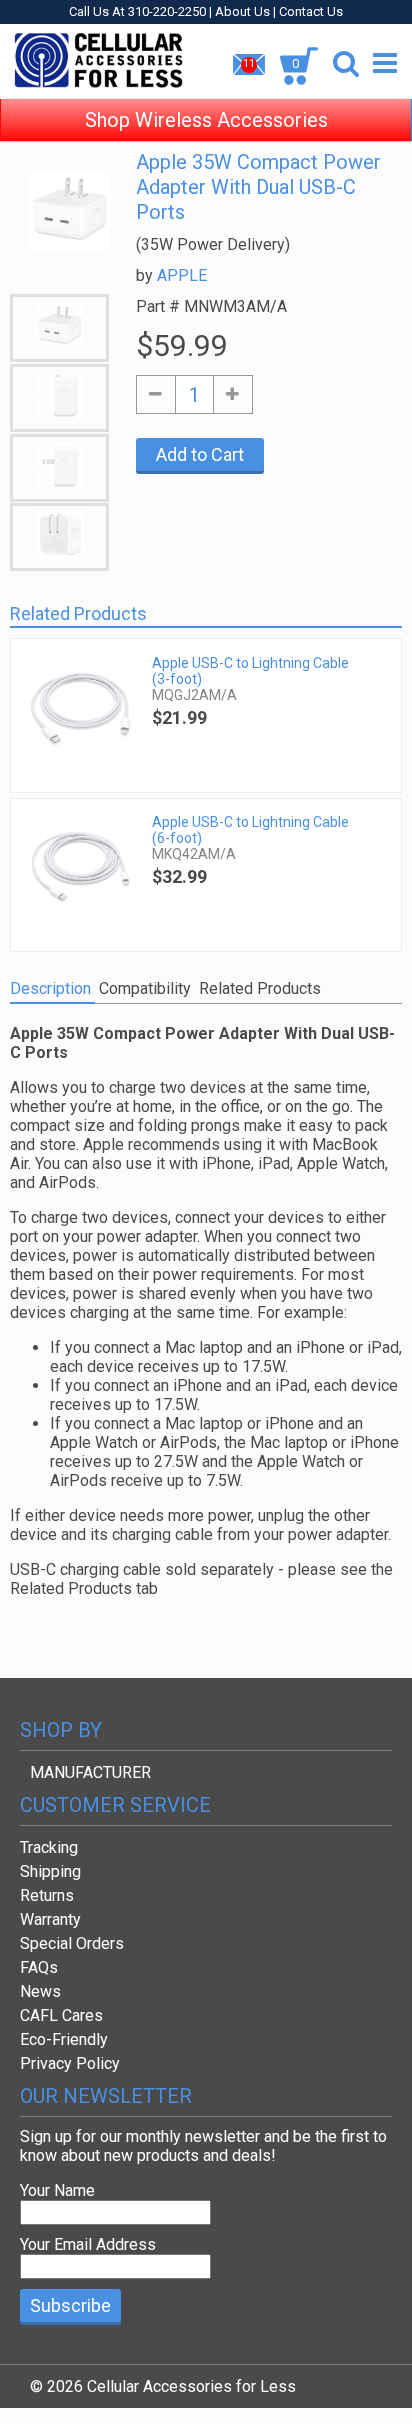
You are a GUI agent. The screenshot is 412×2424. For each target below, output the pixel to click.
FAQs (39, 1967)
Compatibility (145, 988)
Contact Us (311, 11)
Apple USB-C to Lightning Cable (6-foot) (250, 830)
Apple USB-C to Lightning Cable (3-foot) (250, 671)
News (40, 1991)
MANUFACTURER (90, 1772)
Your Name (57, 2190)
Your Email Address (88, 2244)
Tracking (49, 1847)
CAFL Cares (61, 2015)
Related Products (260, 988)
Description (50, 988)
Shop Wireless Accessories (206, 120)
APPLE (182, 275)
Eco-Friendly (64, 2039)
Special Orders (72, 1943)
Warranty (50, 1919)
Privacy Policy (70, 2063)
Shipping (50, 1871)
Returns (47, 1895)
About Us (242, 11)
